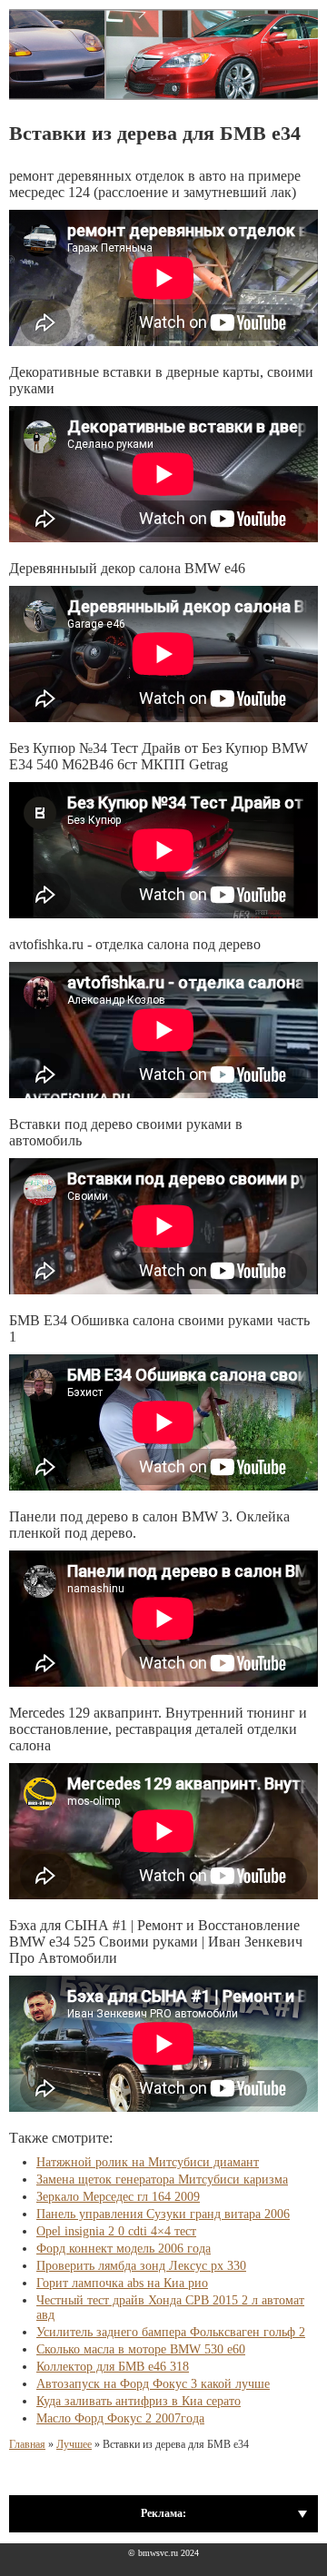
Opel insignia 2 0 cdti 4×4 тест (116, 2231)
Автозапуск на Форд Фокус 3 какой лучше (153, 2384)
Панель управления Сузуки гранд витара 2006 (163, 2214)
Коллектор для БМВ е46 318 (113, 2367)
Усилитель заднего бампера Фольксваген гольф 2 (171, 2332)
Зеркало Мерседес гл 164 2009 (118, 2197)
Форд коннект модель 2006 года (124, 2249)
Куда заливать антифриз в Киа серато (139, 2401)
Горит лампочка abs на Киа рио (122, 2283)
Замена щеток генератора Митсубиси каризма (162, 2180)
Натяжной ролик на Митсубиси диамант (148, 2162)
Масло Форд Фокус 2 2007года (120, 2418)
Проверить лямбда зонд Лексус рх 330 (141, 2266)
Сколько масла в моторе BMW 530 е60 (141, 2349)
